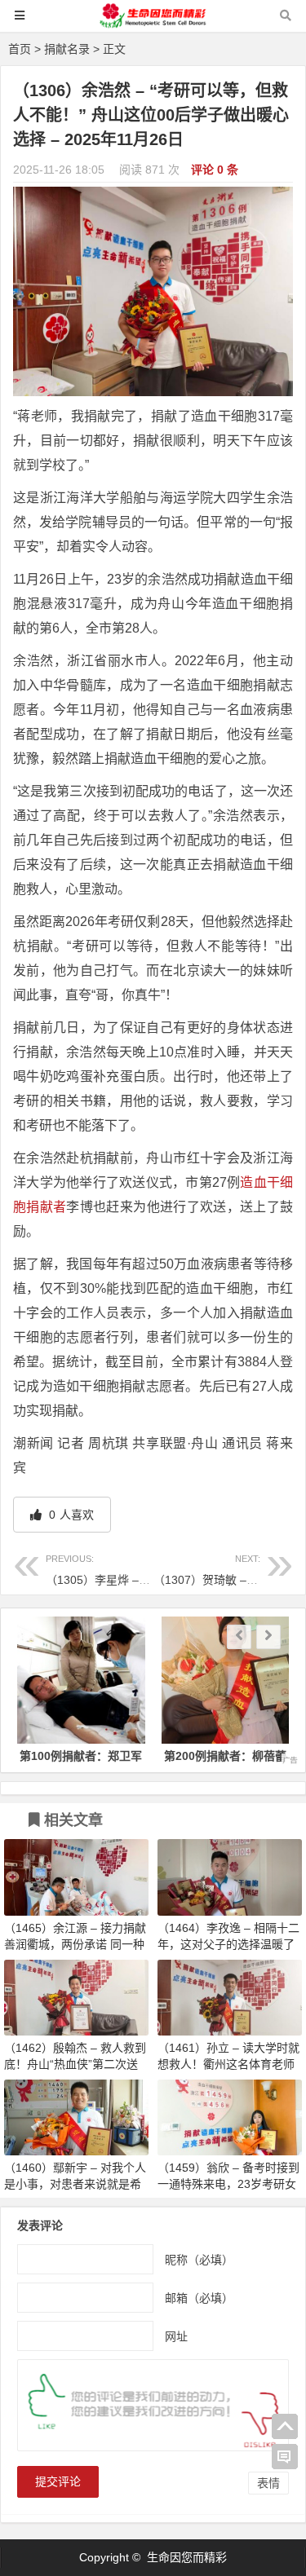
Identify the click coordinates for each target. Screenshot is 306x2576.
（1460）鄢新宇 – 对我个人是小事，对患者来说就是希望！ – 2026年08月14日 (75, 2184)
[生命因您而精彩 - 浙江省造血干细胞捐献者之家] (153, 23)
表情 (268, 2483)
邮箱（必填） (199, 2298)
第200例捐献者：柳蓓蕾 (225, 1756)
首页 (20, 49)
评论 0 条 (215, 170)
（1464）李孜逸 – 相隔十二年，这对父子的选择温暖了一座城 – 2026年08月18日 (228, 1944)
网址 (176, 2336)
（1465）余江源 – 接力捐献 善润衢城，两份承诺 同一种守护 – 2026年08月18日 (75, 1944)
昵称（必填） (199, 2260)
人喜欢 (70, 1515)
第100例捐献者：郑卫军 (81, 1756)
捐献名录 (67, 49)
